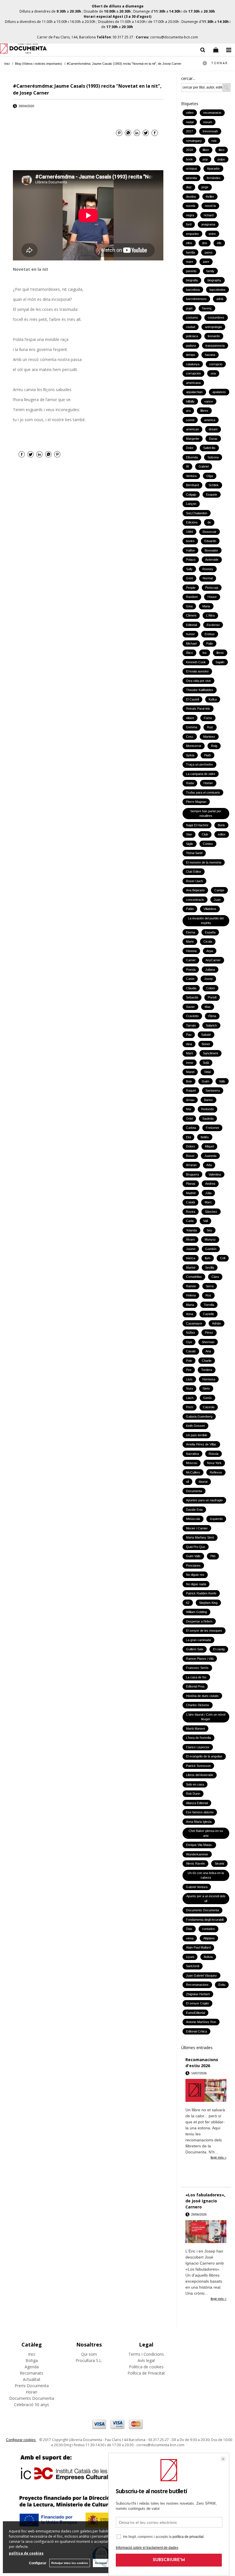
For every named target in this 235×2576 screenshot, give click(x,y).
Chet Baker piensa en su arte (206, 1833)
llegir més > (219, 2157)
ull (187, 1482)
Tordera (207, 1370)
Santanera (213, 1090)
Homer (208, 783)
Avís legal (146, 2360)
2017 (189, 131)
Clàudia (191, 988)
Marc (208, 1202)
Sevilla (210, 1268)
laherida (191, 178)
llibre (206, 150)
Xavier (190, 1007)
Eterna (191, 932)
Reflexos (216, 1472)
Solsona (213, 457)
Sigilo (190, 844)
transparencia (215, 346)
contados (208, 1929)
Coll (223, 1258)
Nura (189, 1388)
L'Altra (210, 615)
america (210, 420)
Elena (212, 1016)
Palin (210, 643)
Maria (206, 606)
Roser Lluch (194, 881)
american (192, 429)
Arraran (191, 1165)
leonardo (214, 336)
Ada (209, 1165)
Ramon (191, 1286)
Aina (189, 1044)
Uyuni (190, 1957)
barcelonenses (196, 299)
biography (214, 280)
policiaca (192, 336)
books (190, 541)
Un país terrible (197, 1435)
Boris (221, 825)
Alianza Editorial (197, 1803)
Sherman (208, 1342)
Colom (210, 988)
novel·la (210, 206)
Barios (208, 1100)
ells (219, 243)
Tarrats (191, 1025)
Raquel (191, 1090)
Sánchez (211, 1212)
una (213, 373)
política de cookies (26, 2553)
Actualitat (32, 2379)
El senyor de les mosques (204, 1631)
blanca (191, 1258)
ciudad (191, 327)
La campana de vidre (201, 774)
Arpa (210, 951)
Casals (191, 1351)
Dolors (191, 1146)
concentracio (195, 900)
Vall (205, 1221)
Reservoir (209, 532)
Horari (32, 2392)
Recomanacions (197, 1985)
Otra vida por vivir (198, 681)
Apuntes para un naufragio (204, 1500)
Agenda (32, 2367)
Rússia (214, 1454)
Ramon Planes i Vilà (200, 1659)
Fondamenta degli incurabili (205, 1920)
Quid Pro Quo (196, 1547)
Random (192, 597)
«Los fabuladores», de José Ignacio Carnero (205, 2201)
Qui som (89, 2354)
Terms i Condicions (146, 2354)
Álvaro (190, 1239)
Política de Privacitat (146, 2373)
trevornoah (210, 131)
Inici (32, 2354)
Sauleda (208, 1119)
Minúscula (193, 1519)
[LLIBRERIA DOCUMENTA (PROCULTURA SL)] (23, 49)
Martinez (209, 737)
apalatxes (219, 392)
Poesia (191, 970)
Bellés (205, 1137)
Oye (189, 1342)
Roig (214, 746)
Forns (208, 718)
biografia (192, 280)
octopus (192, 168)
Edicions (192, 522)
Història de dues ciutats (202, 1696)
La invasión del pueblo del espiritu (206, 921)
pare (206, 262)
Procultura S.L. (89, 2360)
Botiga (32, 2360)
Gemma (192, 727)
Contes (208, 844)
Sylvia (190, 755)
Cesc (190, 737)
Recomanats (32, 2373)
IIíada (190, 783)
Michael (191, 643)
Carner (191, 960)
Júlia (208, 1193)
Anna (190, 1314)
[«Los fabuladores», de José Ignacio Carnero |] (206, 2232)
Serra (210, 1286)
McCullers (193, 1472)
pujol (189, 308)
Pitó (213, 1556)
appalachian (194, 392)
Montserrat (194, 746)
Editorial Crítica (196, 2031)
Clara (215, 1277)
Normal (208, 578)
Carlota (191, 1128)
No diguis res (195, 1575)
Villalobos (210, 909)
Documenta (194, 1491)
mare (190, 262)
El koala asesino (197, 671)
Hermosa (209, 1379)
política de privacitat (188, 2537)
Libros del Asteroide (200, 1775)
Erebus (210, 634)
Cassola (209, 1407)
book (189, 159)
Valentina (215, 1174)
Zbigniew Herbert (198, 1994)
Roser (190, 1156)
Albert (190, 718)
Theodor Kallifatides (200, 690)
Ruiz (210, 727)
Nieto (206, 1388)
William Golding (196, 1612)
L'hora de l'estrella (198, 1738)
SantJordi (193, 1966)
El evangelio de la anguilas (204, 1756)
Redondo (207, 1109)
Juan (217, 900)
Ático (189, 653)
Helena (191, 1295)
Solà (206, 1063)
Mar (189, 1109)
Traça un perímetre (199, 764)
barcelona (193, 290)
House (212, 597)
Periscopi (212, 588)
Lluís (189, 1379)
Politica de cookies (146, 2367)
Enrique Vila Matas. (199, 1845)
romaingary (194, 141)
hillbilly (190, 401)
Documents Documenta (202, 1910)
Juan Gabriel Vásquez (201, 1975)
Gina (189, 606)
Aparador (213, 168)
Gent (189, 578)
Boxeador (211, 550)
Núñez (191, 1333)
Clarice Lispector (198, 1747)
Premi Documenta (32, 2386)
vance (209, 401)
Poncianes (193, 1565)
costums (192, 317)
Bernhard (192, 485)
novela (191, 206)
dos (205, 243)
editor (222, 834)
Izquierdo (216, 1519)
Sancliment (210, 1053)
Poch (190, 1407)
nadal (190, 122)
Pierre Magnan (196, 802)
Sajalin (220, 662)
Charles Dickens (198, 1705)
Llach (190, 1398)
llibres (204, 411)
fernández (214, 178)
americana (193, 383)
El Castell (192, 699)
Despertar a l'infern (199, 1621)
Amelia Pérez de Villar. (201, 1444)
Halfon (190, 550)
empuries (192, 234)
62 (188, 1603)
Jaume (191, 1249)
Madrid (191, 1193)
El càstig (219, 1649)
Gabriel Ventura (197, 1887)
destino (191, 197)
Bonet (206, 1044)
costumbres (216, 317)
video (190, 113)
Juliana (210, 970)
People (191, 588)
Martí (190, 1053)
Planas (191, 1184)
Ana (208, 1351)
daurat (203, 1482)
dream (213, 429)
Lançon (191, 504)
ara (188, 411)
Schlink (214, 485)
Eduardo (210, 541)
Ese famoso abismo (200, 1812)
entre (212, 234)
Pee (189, 1370)
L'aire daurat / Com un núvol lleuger (206, 1717)
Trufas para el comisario (203, 792)
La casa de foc (196, 1677)
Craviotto (192, 1016)
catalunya (193, 364)
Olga (210, 476)
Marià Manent (195, 1729)
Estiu (222, 1985)
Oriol (189, 1119)
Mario (190, 941)
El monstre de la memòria (204, 862)
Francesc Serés (197, 1668)
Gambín (211, 1249)
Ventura (191, 476)
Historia (191, 951)
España (210, 932)
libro (222, 150)
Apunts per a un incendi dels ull (206, 1899)
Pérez (209, 1333)
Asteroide (212, 560)
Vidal (207, 1072)
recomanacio (212, 113)
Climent (191, 615)
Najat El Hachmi (197, 825)
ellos (189, 243)
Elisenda (192, 457)
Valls (222, 1081)
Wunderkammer (197, 1854)
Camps (219, 890)
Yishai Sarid (194, 853)
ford (189, 224)
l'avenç (207, 308)
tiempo (191, 355)
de (209, 522)
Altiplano (209, 1938)
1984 (189, 532)
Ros (208, 1295)
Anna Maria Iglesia (199, 1822)
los (205, 653)
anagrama (208, 224)
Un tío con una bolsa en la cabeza (206, 1875)
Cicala (208, 941)
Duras (213, 439)
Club (205, 834)
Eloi (188, 1137)
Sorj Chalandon (197, 513)
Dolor (190, 448)
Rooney (208, 569)
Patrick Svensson (198, 1766)
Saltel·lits (209, 448)
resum (208, 122)
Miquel (209, 1146)
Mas (208, 1007)
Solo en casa (195, 1784)
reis (214, 141)
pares (209, 252)
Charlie (207, 1361)
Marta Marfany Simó (200, 1537)
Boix (189, 1081)
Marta (190, 1305)
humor (190, 634)
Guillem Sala (195, 1649)
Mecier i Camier (197, 1528)
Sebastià (192, 997)
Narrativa (192, 1454)
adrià (220, 299)
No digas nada (196, 1584)
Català (190, 1202)
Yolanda (191, 1230)
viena (190, 1938)
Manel (190, 1072)
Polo (189, 1361)
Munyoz (210, 1239)
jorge (205, 187)
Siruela (219, 1863)
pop (205, 159)
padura (191, 346)
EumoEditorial (195, 2013)
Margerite (193, 439)
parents (191, 271)
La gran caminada (198, 1640)
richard (209, 215)
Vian (189, 834)
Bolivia (208, 1957)
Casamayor (194, 1323)
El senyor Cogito (197, 2003)
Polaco (191, 560)
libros (220, 653)
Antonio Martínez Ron (201, 2022)
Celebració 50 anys (32, 2405)
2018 (189, 150)
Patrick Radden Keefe (201, 1593)
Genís (207, 1398)
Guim (205, 1081)
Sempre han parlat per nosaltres (206, 814)
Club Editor (194, 872)
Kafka (213, 699)
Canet (190, 979)
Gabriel (204, 466)
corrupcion (193, 373)
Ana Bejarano (195, 890)
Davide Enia (194, 1510)
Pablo (190, 909)
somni (190, 420)
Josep (208, 979)
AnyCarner (213, 960)
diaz (189, 187)
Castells (208, 1314)
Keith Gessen (195, 1426)
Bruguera (192, 1174)
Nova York (214, 1463)
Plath (207, 755)
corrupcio (216, 364)
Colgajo (191, 495)
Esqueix (212, 495)
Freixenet (212, 1128)
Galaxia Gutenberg (199, 1416)
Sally (189, 569)
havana (210, 355)
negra (190, 215)
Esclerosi (213, 625)
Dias (189, 1929)
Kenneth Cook (196, 662)
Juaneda (210, 1156)
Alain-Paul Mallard (198, 1947)
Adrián (217, 1323)
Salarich (211, 1025)
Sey (209, 1230)
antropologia (213, 327)
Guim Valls (193, 1556)
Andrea (210, 1184)
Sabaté (206, 1035)
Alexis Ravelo (195, 1863)
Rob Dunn (193, 1794)
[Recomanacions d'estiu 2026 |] (206, 2091)
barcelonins (218, 290)
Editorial (191, 625)
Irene (190, 1063)
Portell (212, 997)
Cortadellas (194, 1277)
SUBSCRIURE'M (169, 2560)
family (210, 271)
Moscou (192, 1463)
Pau (189, 1035)
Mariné (191, 1268)
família (190, 252)
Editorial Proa (195, 1686)
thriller (210, 197)
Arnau (190, 1100)
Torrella (209, 1305)
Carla (190, 1221)
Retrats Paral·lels (198, 709)
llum (208, 1258)
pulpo (221, 159)
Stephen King (208, 1603)
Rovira (191, 1212)
